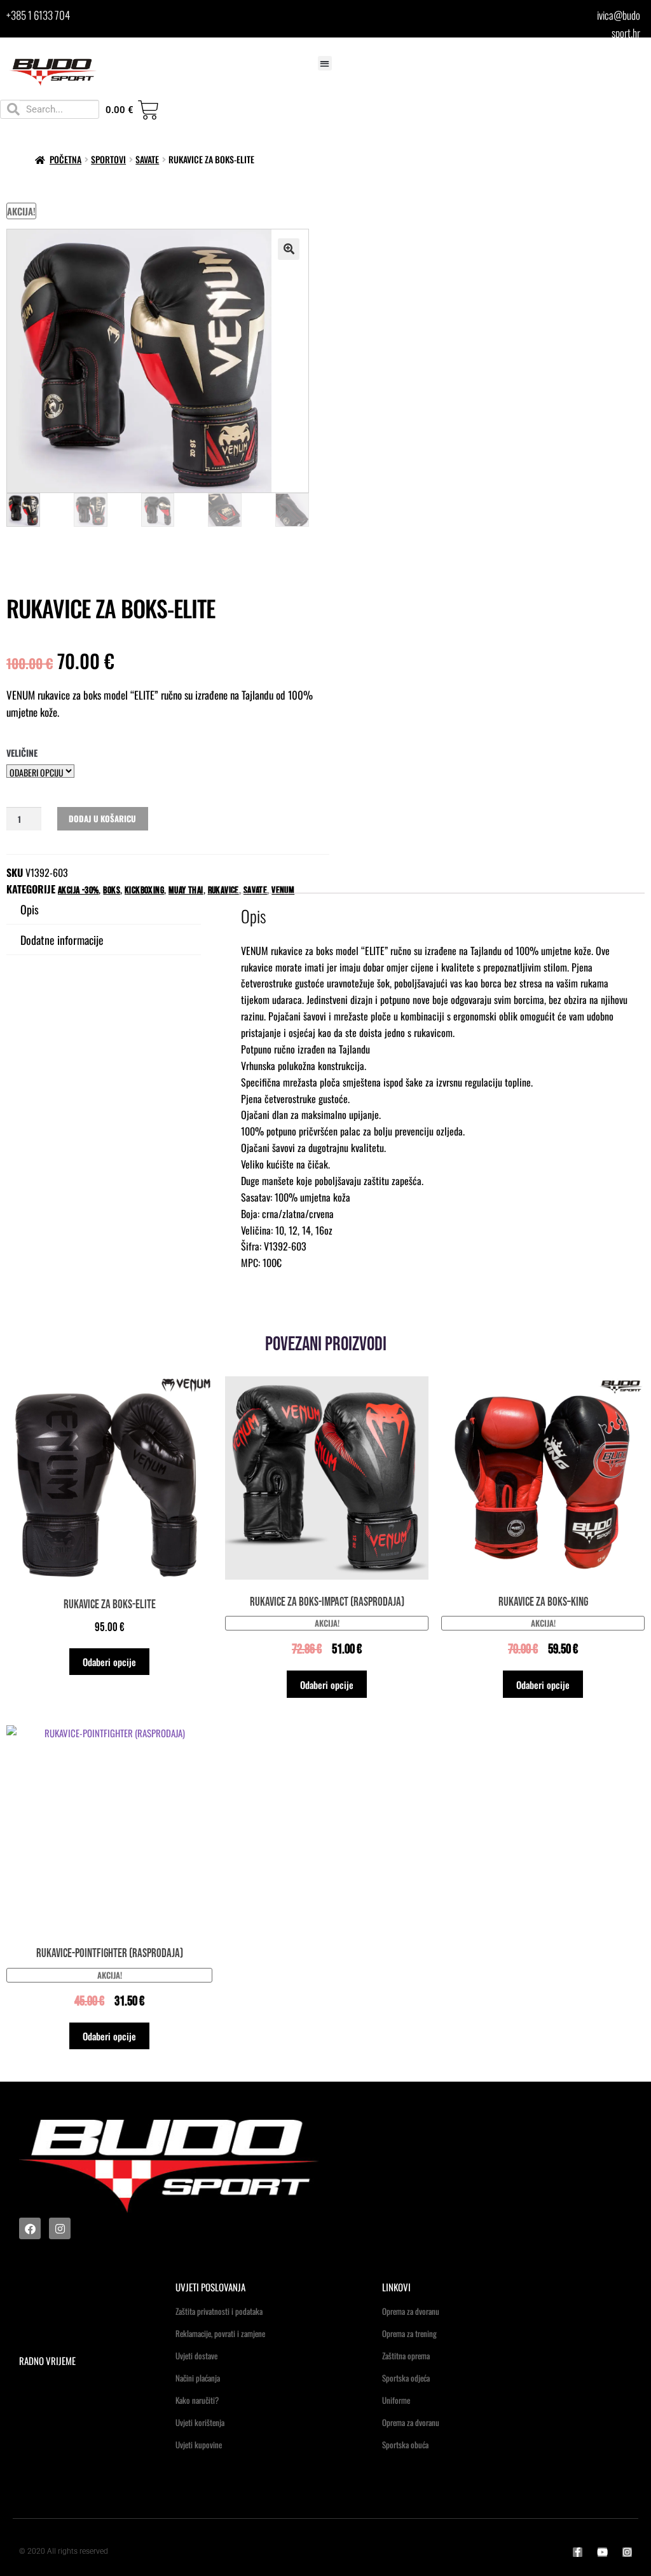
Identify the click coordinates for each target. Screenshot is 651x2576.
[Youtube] (602, 2552)
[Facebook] (30, 2228)
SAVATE (147, 159)
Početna (65, 159)
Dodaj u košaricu (102, 818)
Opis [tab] (30, 909)
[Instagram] (60, 2228)
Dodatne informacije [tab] (62, 940)
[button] (325, 63)
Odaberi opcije (109, 1662)
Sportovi (108, 159)
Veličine (22, 753)
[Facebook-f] (578, 2552)
